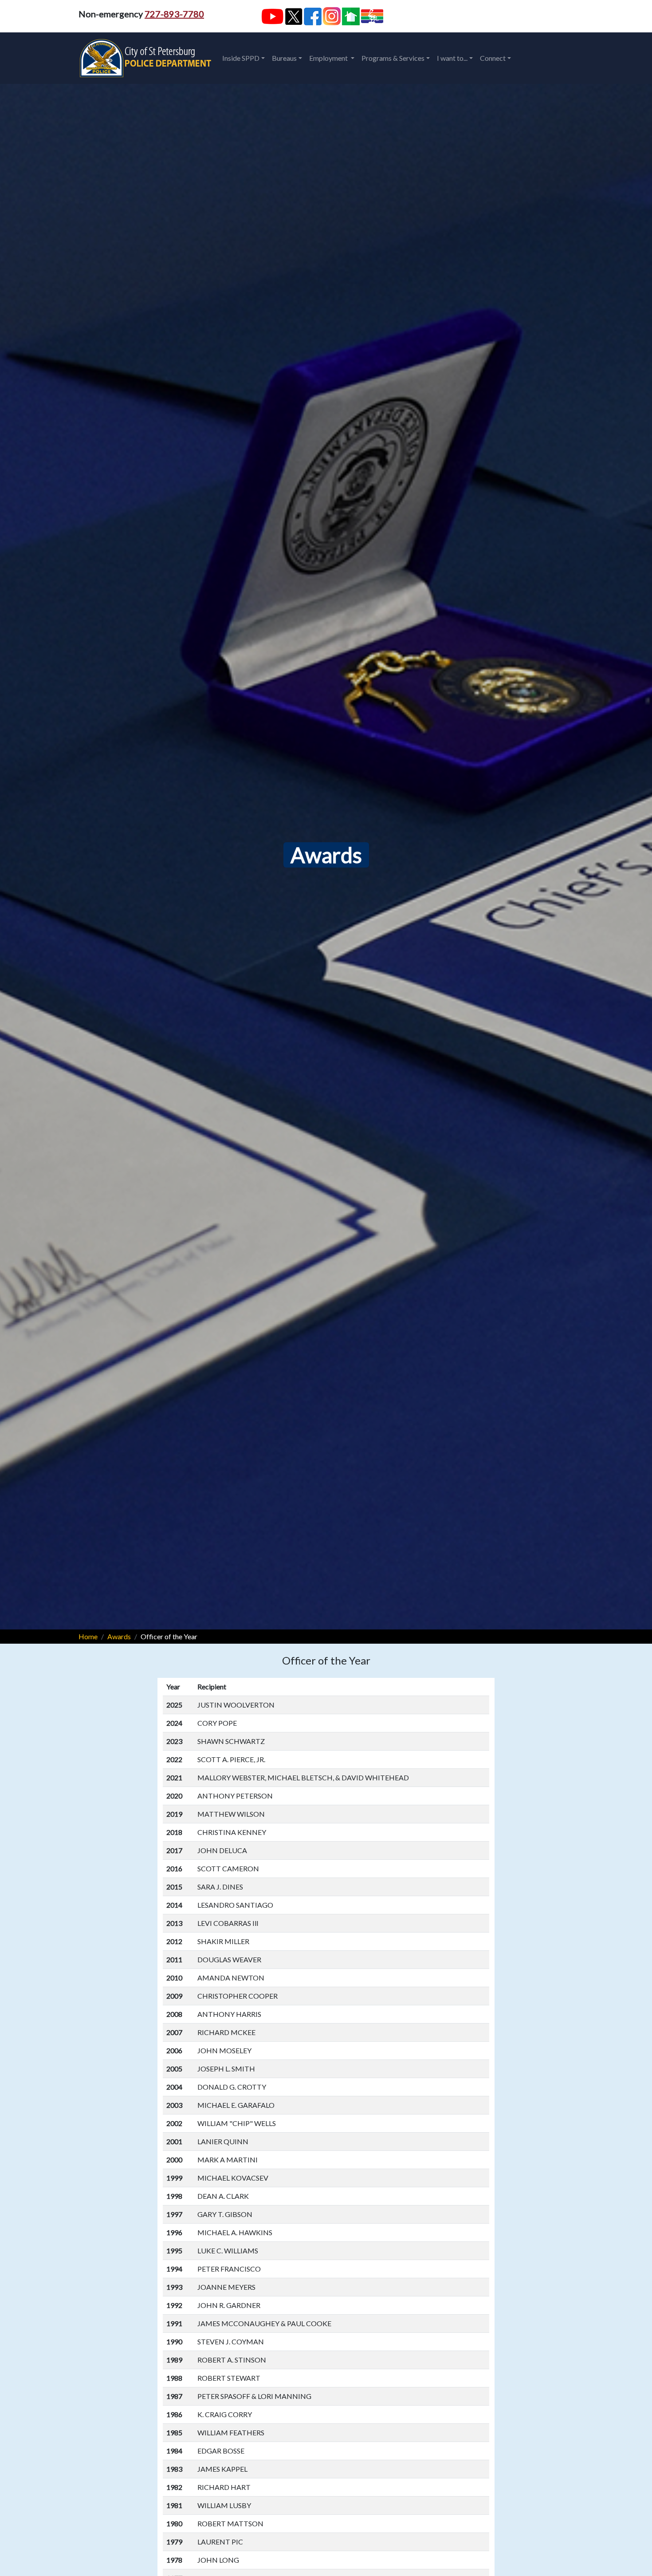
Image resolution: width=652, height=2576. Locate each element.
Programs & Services (393, 58)
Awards (119, 1636)
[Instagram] (332, 16)
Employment (329, 58)
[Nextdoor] (351, 16)
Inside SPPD (241, 58)
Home (88, 1636)
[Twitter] (294, 16)
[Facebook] (313, 16)
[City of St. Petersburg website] (372, 16)
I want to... (452, 58)
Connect (493, 58)
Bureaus (284, 58)
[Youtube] (272, 16)
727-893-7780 (174, 14)
